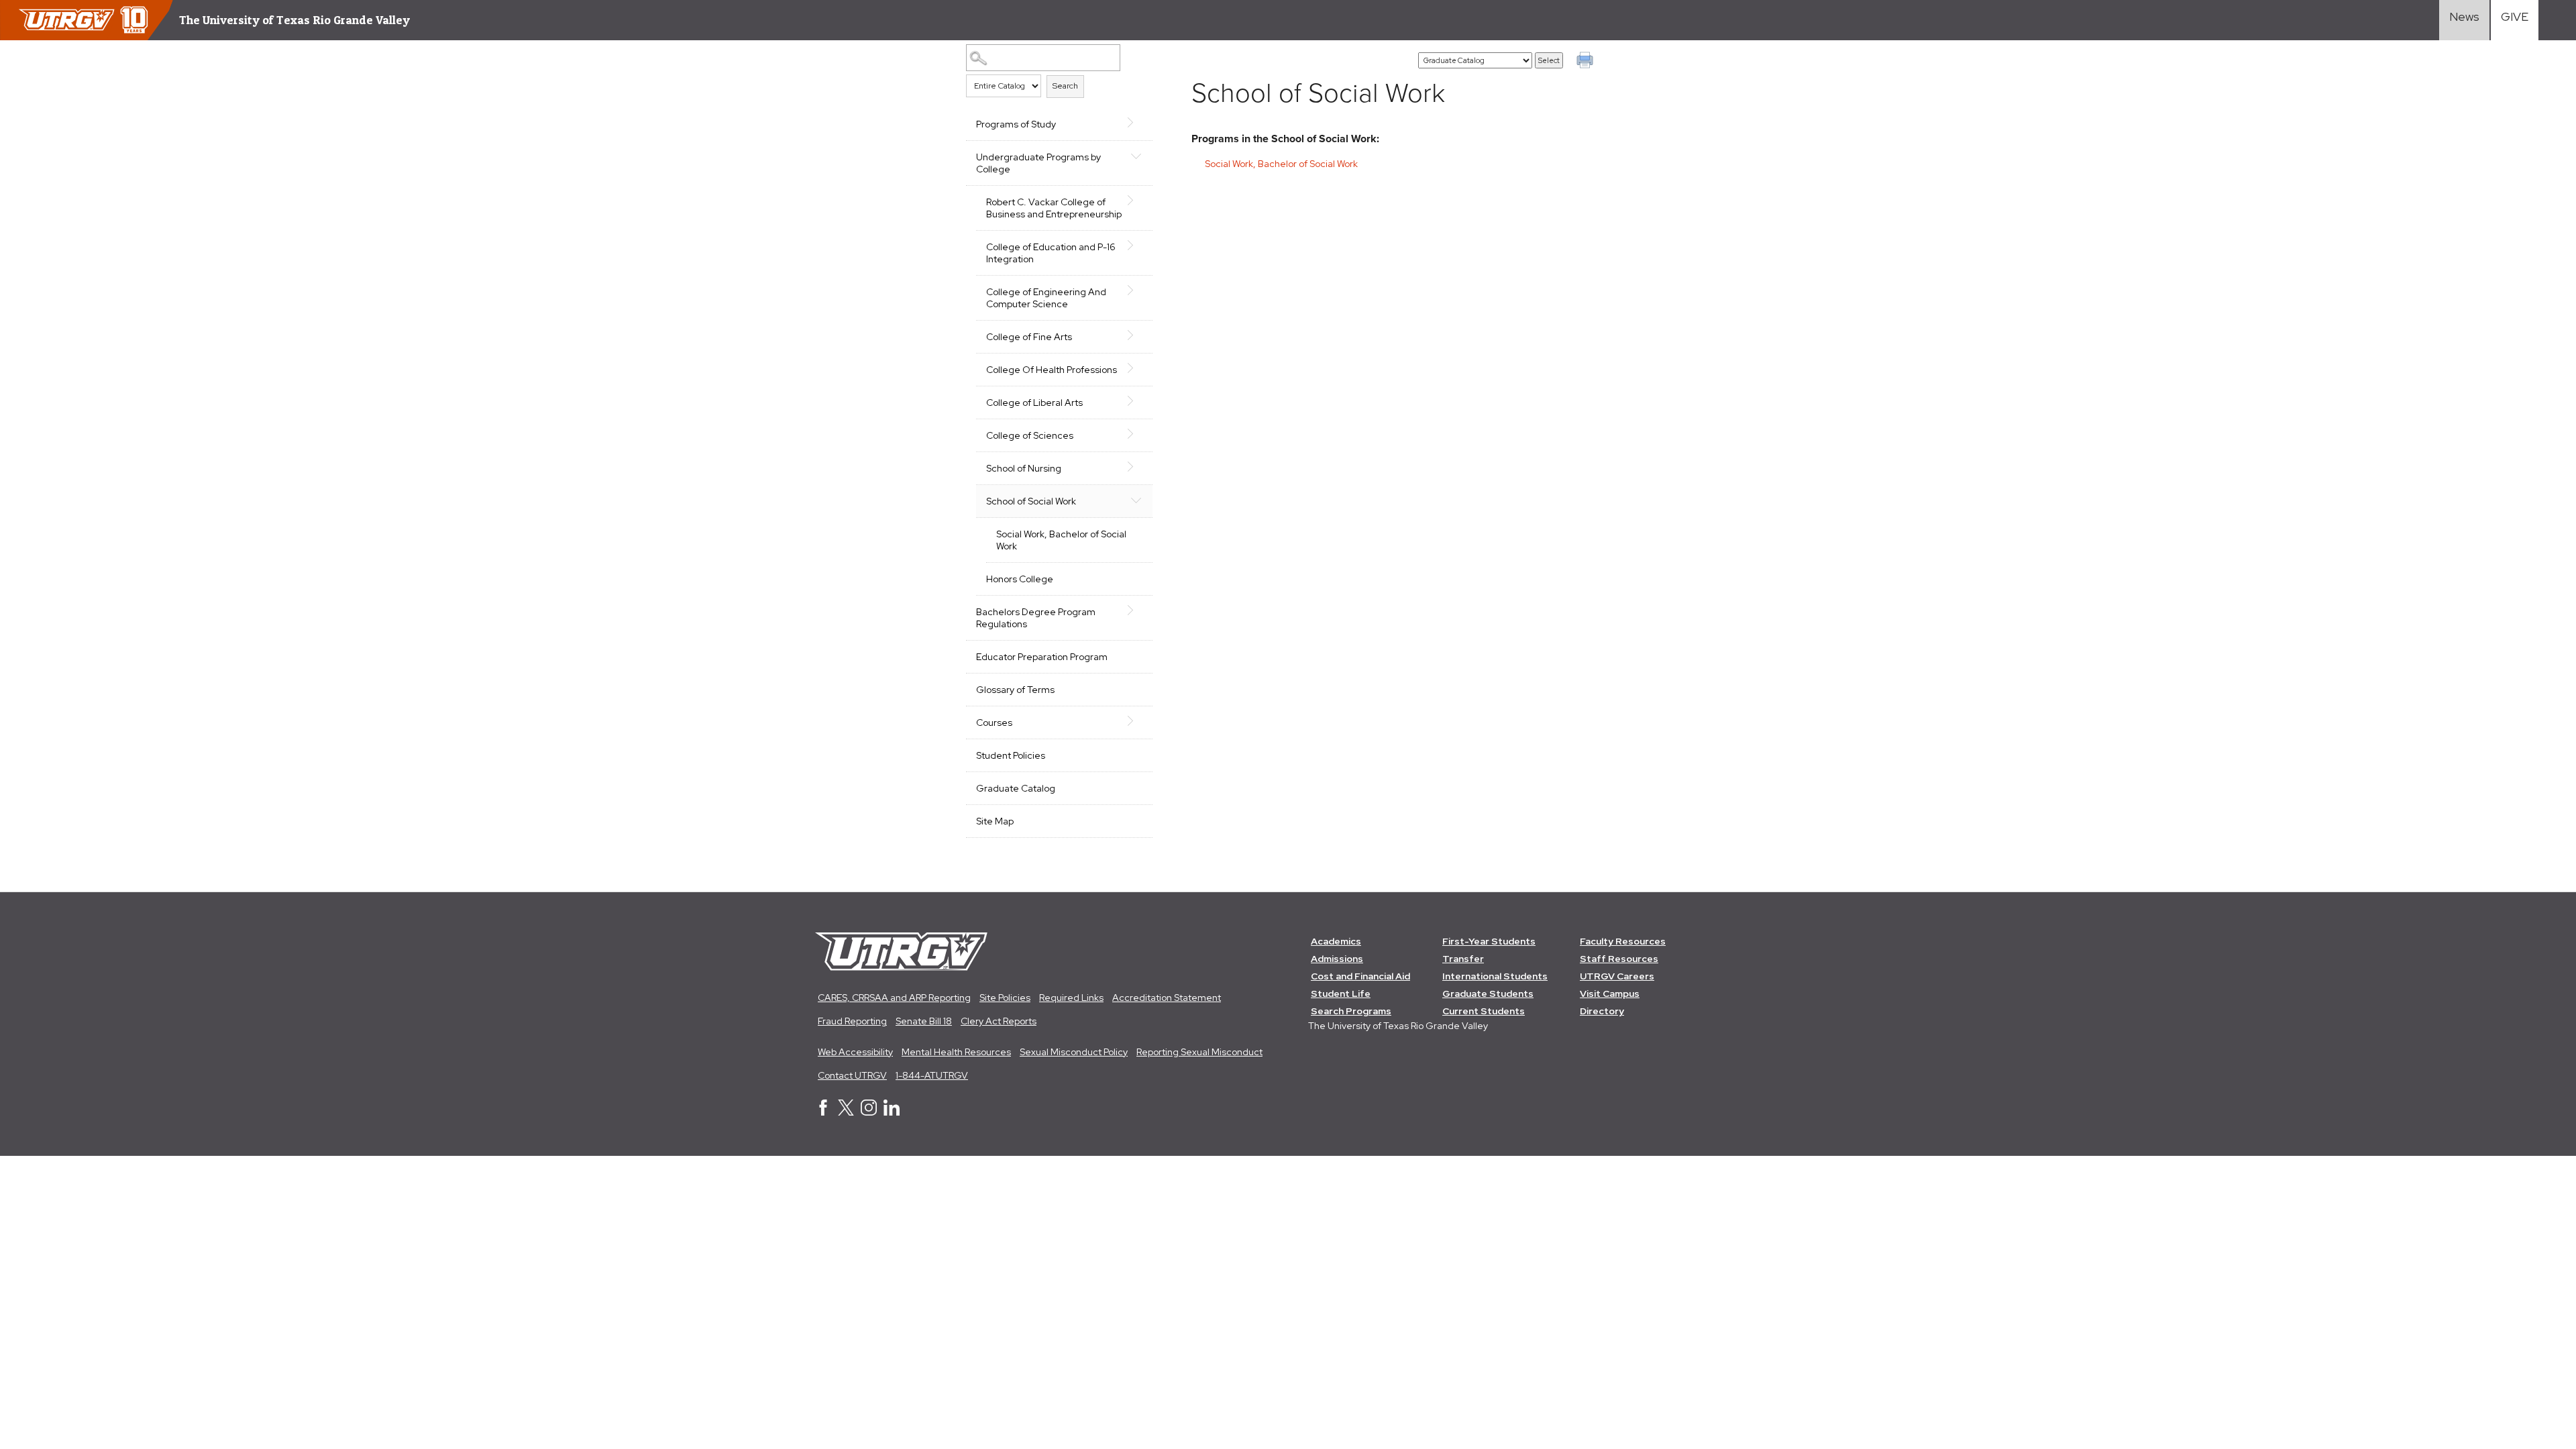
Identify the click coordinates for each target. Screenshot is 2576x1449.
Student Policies (1011, 755)
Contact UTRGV (852, 1075)
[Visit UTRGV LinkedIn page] (892, 1112)
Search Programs (1351, 1011)
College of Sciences (1030, 435)
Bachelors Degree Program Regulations (1036, 618)
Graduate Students (1488, 994)
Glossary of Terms (1015, 690)
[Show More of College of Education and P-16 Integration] (1136, 246)
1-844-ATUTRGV (932, 1075)
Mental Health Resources (956, 1052)
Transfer (1463, 959)
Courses (994, 722)
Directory (1602, 1011)
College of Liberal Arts (1034, 402)
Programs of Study (1016, 124)
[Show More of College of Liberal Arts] (1136, 401)
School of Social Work (1031, 501)
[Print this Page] (1587, 62)
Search (1065, 86)
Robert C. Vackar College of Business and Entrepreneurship (1054, 208)
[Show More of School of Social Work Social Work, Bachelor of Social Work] (1136, 500)
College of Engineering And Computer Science (1046, 298)
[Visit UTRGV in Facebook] (823, 1112)
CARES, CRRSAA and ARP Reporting (894, 998)
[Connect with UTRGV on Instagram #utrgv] (869, 1112)
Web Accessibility (855, 1052)
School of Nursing (1024, 468)
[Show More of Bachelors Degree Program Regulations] (1136, 610)
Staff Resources (1619, 959)
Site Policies (1005, 998)
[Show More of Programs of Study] (1136, 123)
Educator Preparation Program (1042, 657)
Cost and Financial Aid (1360, 976)
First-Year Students (1489, 941)
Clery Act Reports (999, 1021)
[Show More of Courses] (1136, 721)
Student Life (1341, 994)
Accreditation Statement (1167, 998)
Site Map (995, 821)
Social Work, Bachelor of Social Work (1061, 540)
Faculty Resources (1623, 941)
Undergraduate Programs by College (1038, 163)
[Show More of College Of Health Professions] (1136, 368)
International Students (1495, 976)
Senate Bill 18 (924, 1021)
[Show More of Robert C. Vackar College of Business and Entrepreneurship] (1136, 201)
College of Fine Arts (1029, 337)
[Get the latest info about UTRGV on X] (846, 1112)
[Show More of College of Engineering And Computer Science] (1136, 290)
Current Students (1484, 1011)
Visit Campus (1610, 994)
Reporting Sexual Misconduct (1199, 1052)
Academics (1336, 941)
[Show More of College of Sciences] (1136, 434)
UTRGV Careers (1617, 976)
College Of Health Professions (1052, 370)
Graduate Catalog (1016, 788)
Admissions (1337, 959)
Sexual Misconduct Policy (1074, 1052)
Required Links (1071, 998)
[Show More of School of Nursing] (1136, 467)
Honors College (1020, 579)
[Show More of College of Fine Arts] (1136, 335)
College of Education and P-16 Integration (1051, 253)
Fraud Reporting (852, 1021)
